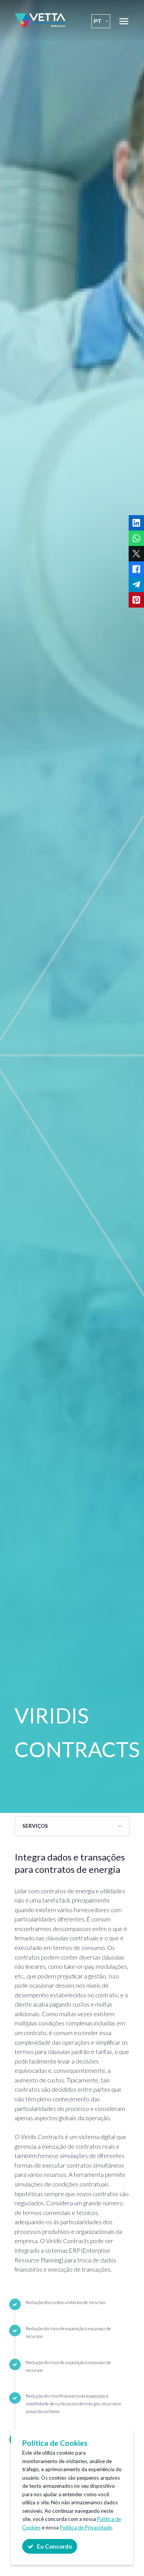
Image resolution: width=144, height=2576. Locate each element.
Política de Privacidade (86, 2527)
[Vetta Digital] (40, 25)
